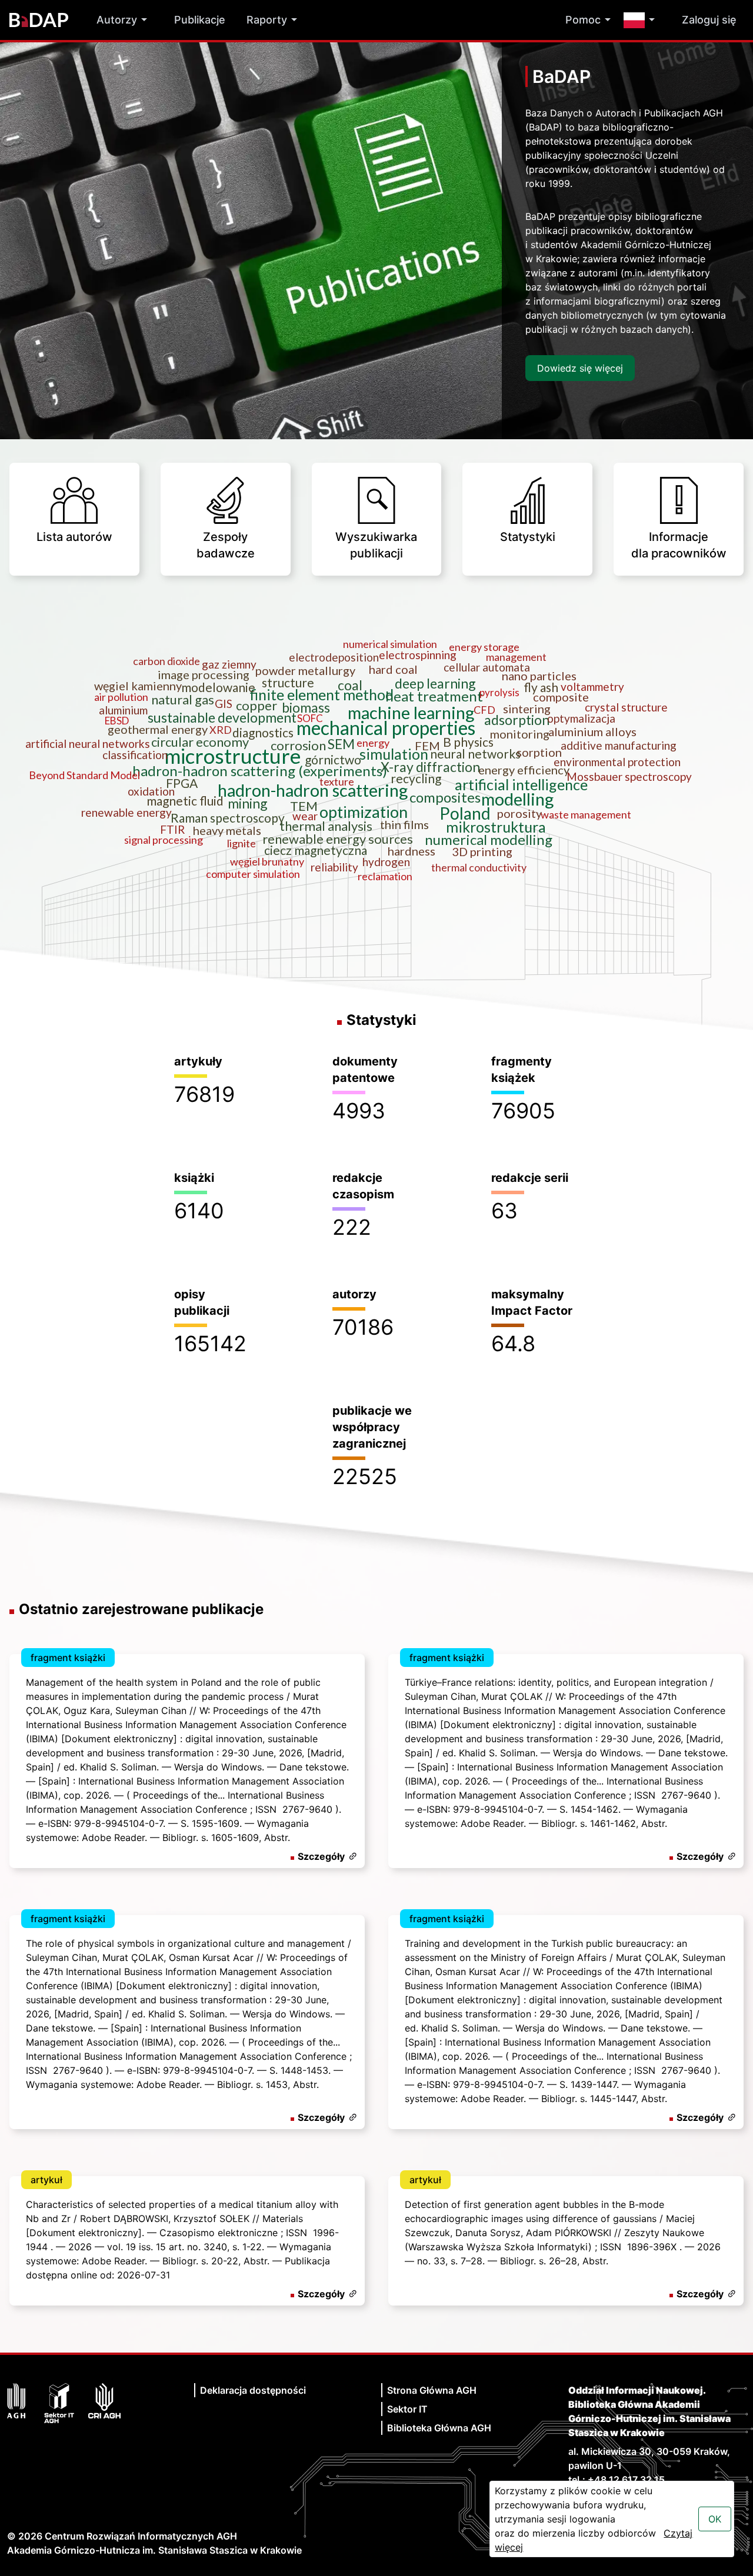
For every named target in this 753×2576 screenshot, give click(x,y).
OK (715, 2519)
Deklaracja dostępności (253, 2390)
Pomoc (583, 20)
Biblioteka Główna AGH (439, 2428)
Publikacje (200, 20)
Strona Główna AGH (432, 2390)
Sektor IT (407, 2409)
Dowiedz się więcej (580, 368)
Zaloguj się (709, 20)
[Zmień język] (642, 20)
